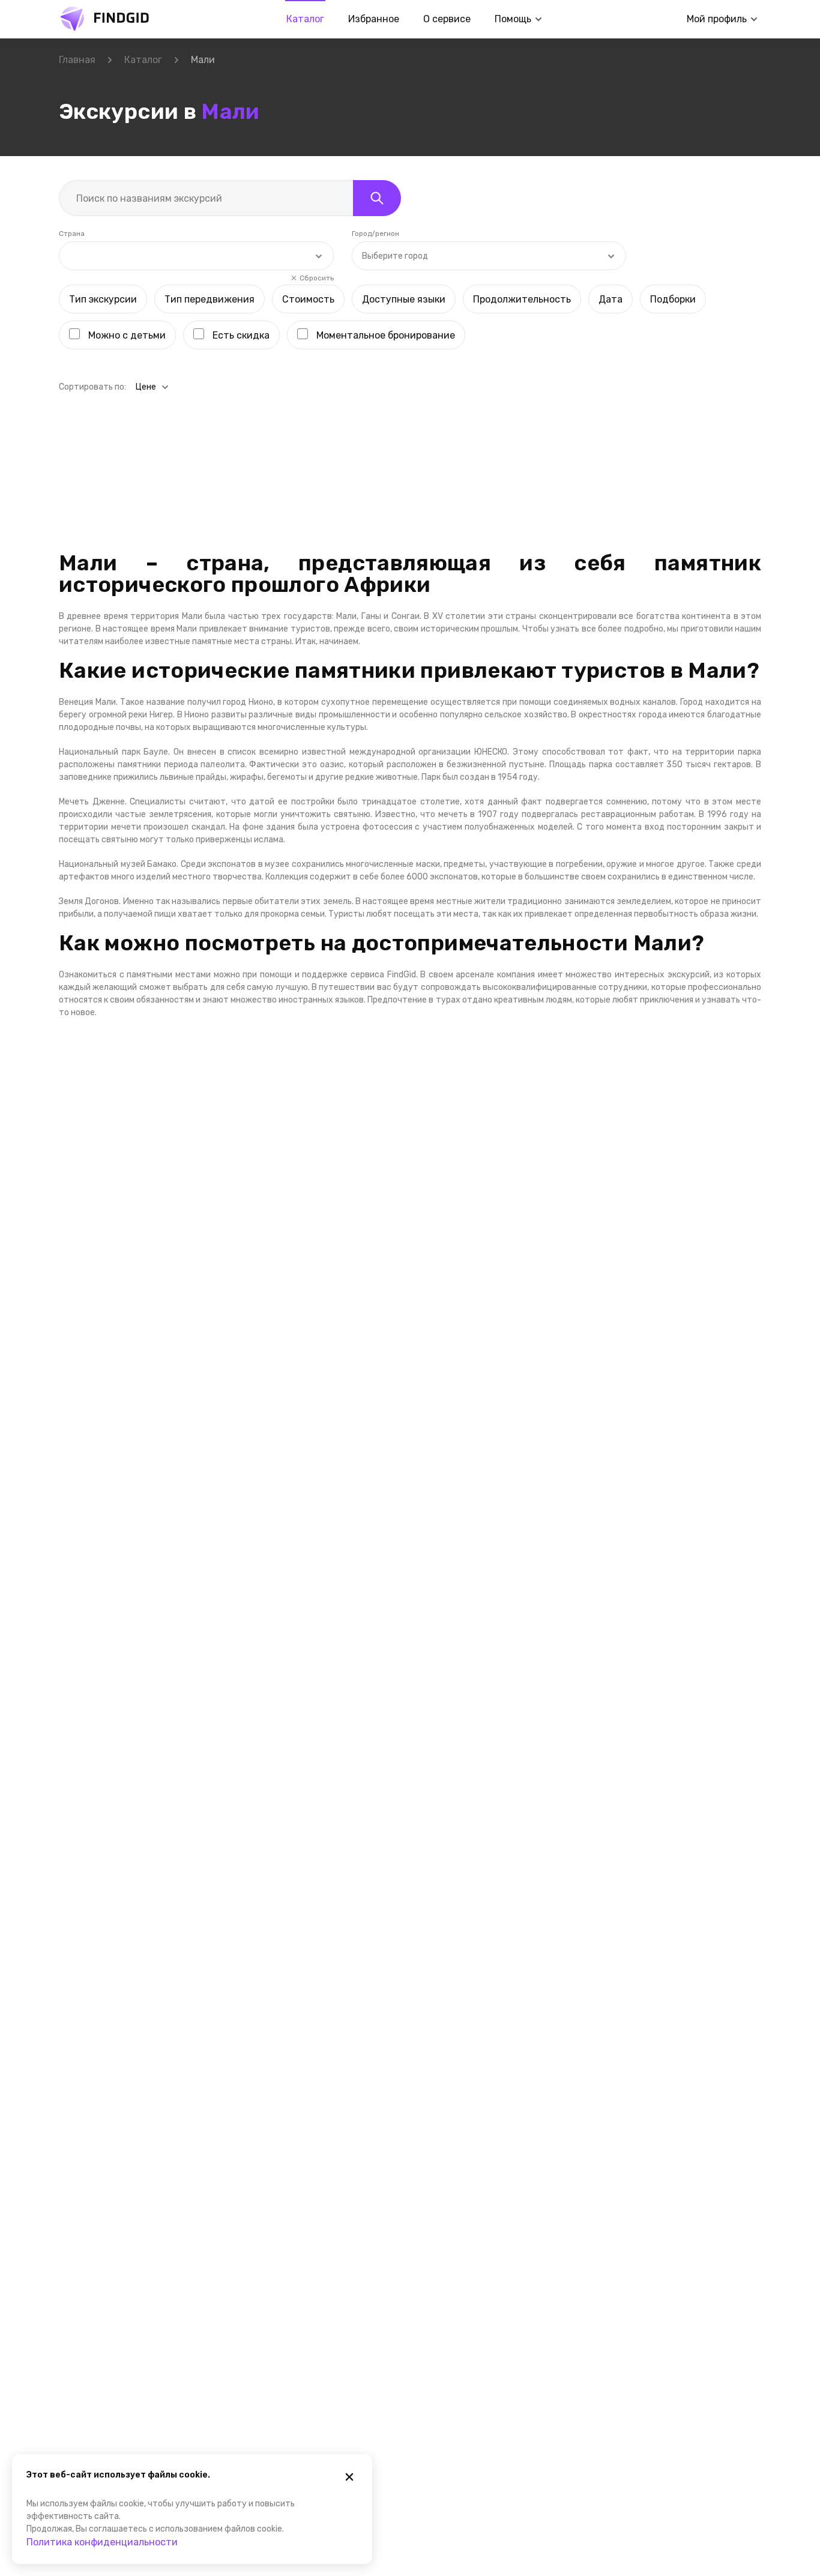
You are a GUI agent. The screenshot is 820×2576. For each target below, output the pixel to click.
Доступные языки (404, 299)
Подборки (673, 299)
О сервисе (447, 19)
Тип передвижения (210, 299)
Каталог (305, 19)
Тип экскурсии (103, 299)
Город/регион (375, 234)
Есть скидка (241, 335)
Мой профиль (717, 19)
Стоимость (308, 299)
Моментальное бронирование (386, 335)
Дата (610, 299)
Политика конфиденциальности (102, 2542)
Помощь (513, 19)
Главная (77, 60)
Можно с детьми (127, 335)
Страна (72, 234)
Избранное (374, 19)
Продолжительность (522, 299)
